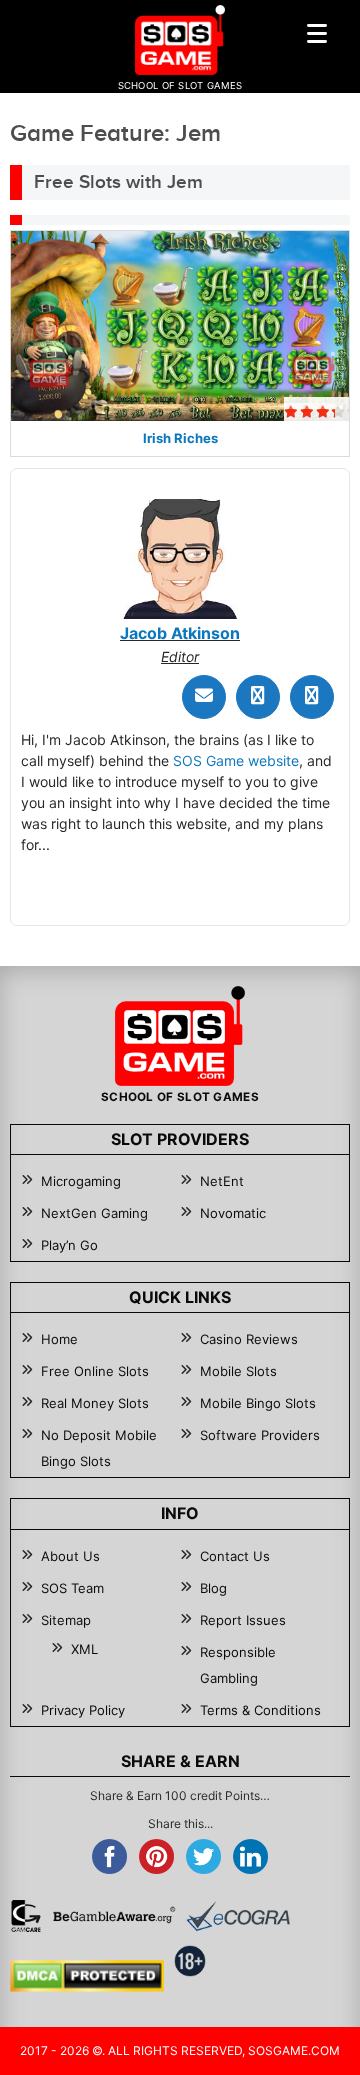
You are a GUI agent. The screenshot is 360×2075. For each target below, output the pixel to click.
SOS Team (72, 1588)
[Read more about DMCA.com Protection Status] (87, 1976)
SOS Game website (236, 760)
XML (84, 1649)
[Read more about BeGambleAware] (114, 1916)
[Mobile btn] (317, 33)
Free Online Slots (95, 1371)
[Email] (204, 697)
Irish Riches (180, 438)
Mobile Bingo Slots (258, 1403)
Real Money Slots (95, 1403)
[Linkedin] (312, 697)
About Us (70, 1556)
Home (59, 1339)
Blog (213, 1588)
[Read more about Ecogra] (238, 1916)
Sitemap (66, 1620)
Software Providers (260, 1435)
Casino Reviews (249, 1339)
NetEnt (222, 1181)
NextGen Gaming (94, 1213)
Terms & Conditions (260, 1710)
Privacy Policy (83, 1710)
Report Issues (243, 1620)
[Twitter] (258, 697)
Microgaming (81, 1181)
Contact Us (235, 1556)
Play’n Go (69, 1245)
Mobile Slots (238, 1371)
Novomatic (233, 1213)
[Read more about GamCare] (26, 1916)
